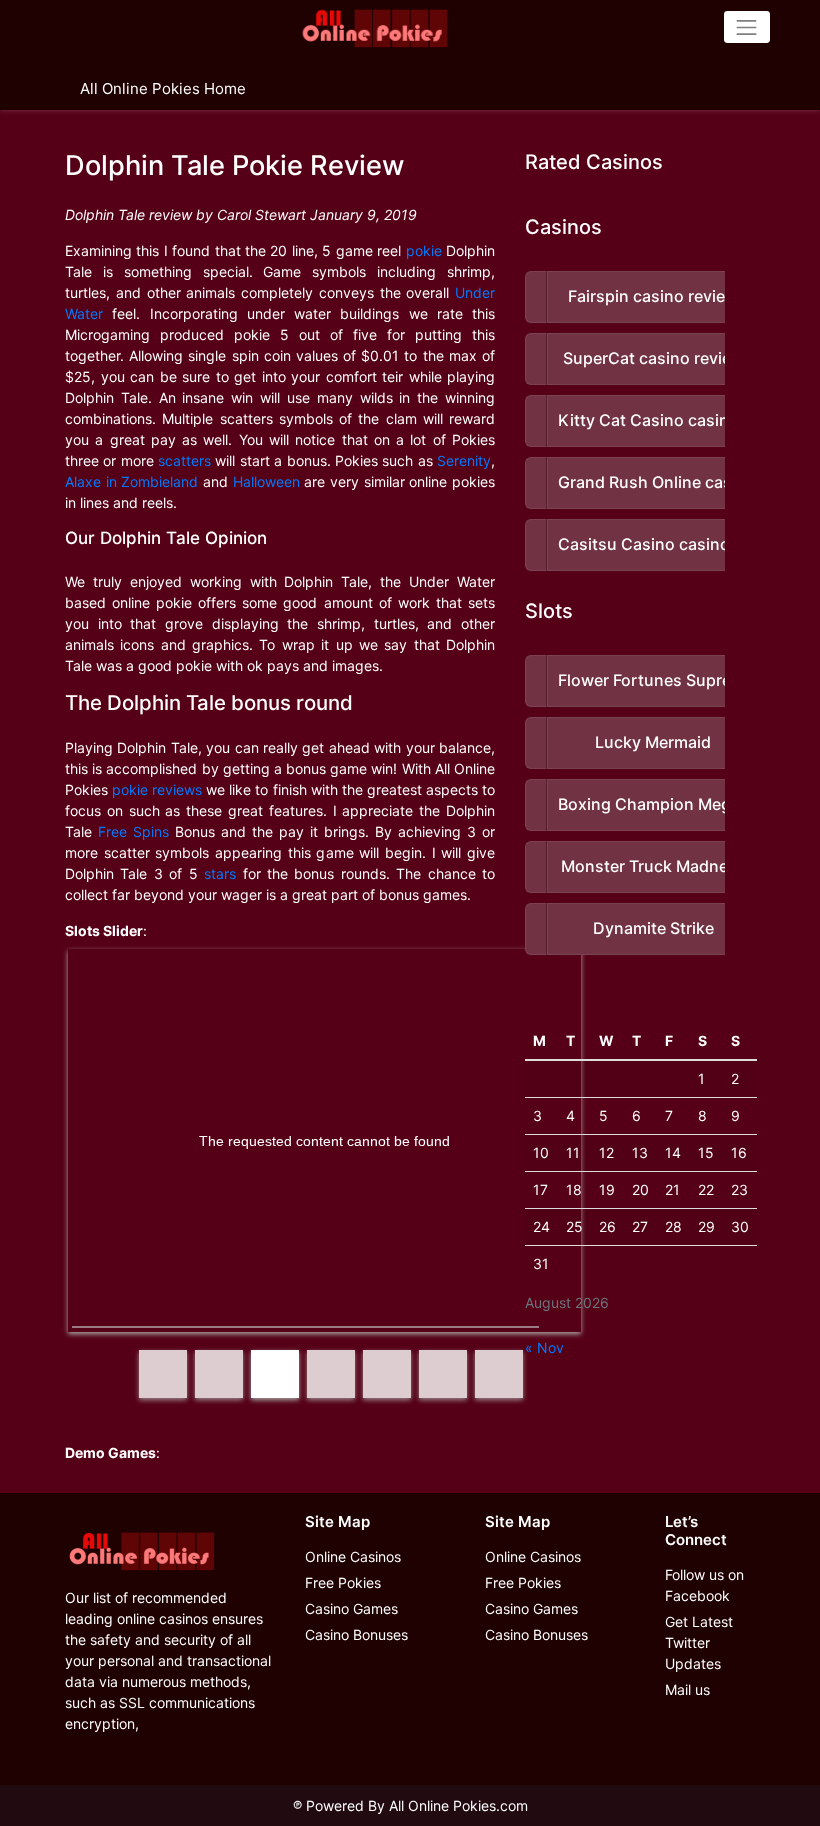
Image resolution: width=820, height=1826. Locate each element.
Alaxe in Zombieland (131, 481)
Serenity (464, 460)
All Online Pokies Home (163, 88)
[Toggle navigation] (747, 27)
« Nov (544, 1347)
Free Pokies (343, 1582)
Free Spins (133, 831)
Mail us (687, 1689)
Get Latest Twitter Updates (699, 1642)
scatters (184, 460)
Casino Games (351, 1608)
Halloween (266, 481)
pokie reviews (157, 789)
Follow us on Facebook (704, 1585)
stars (220, 873)
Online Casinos (353, 1556)
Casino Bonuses (356, 1634)
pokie (424, 250)
